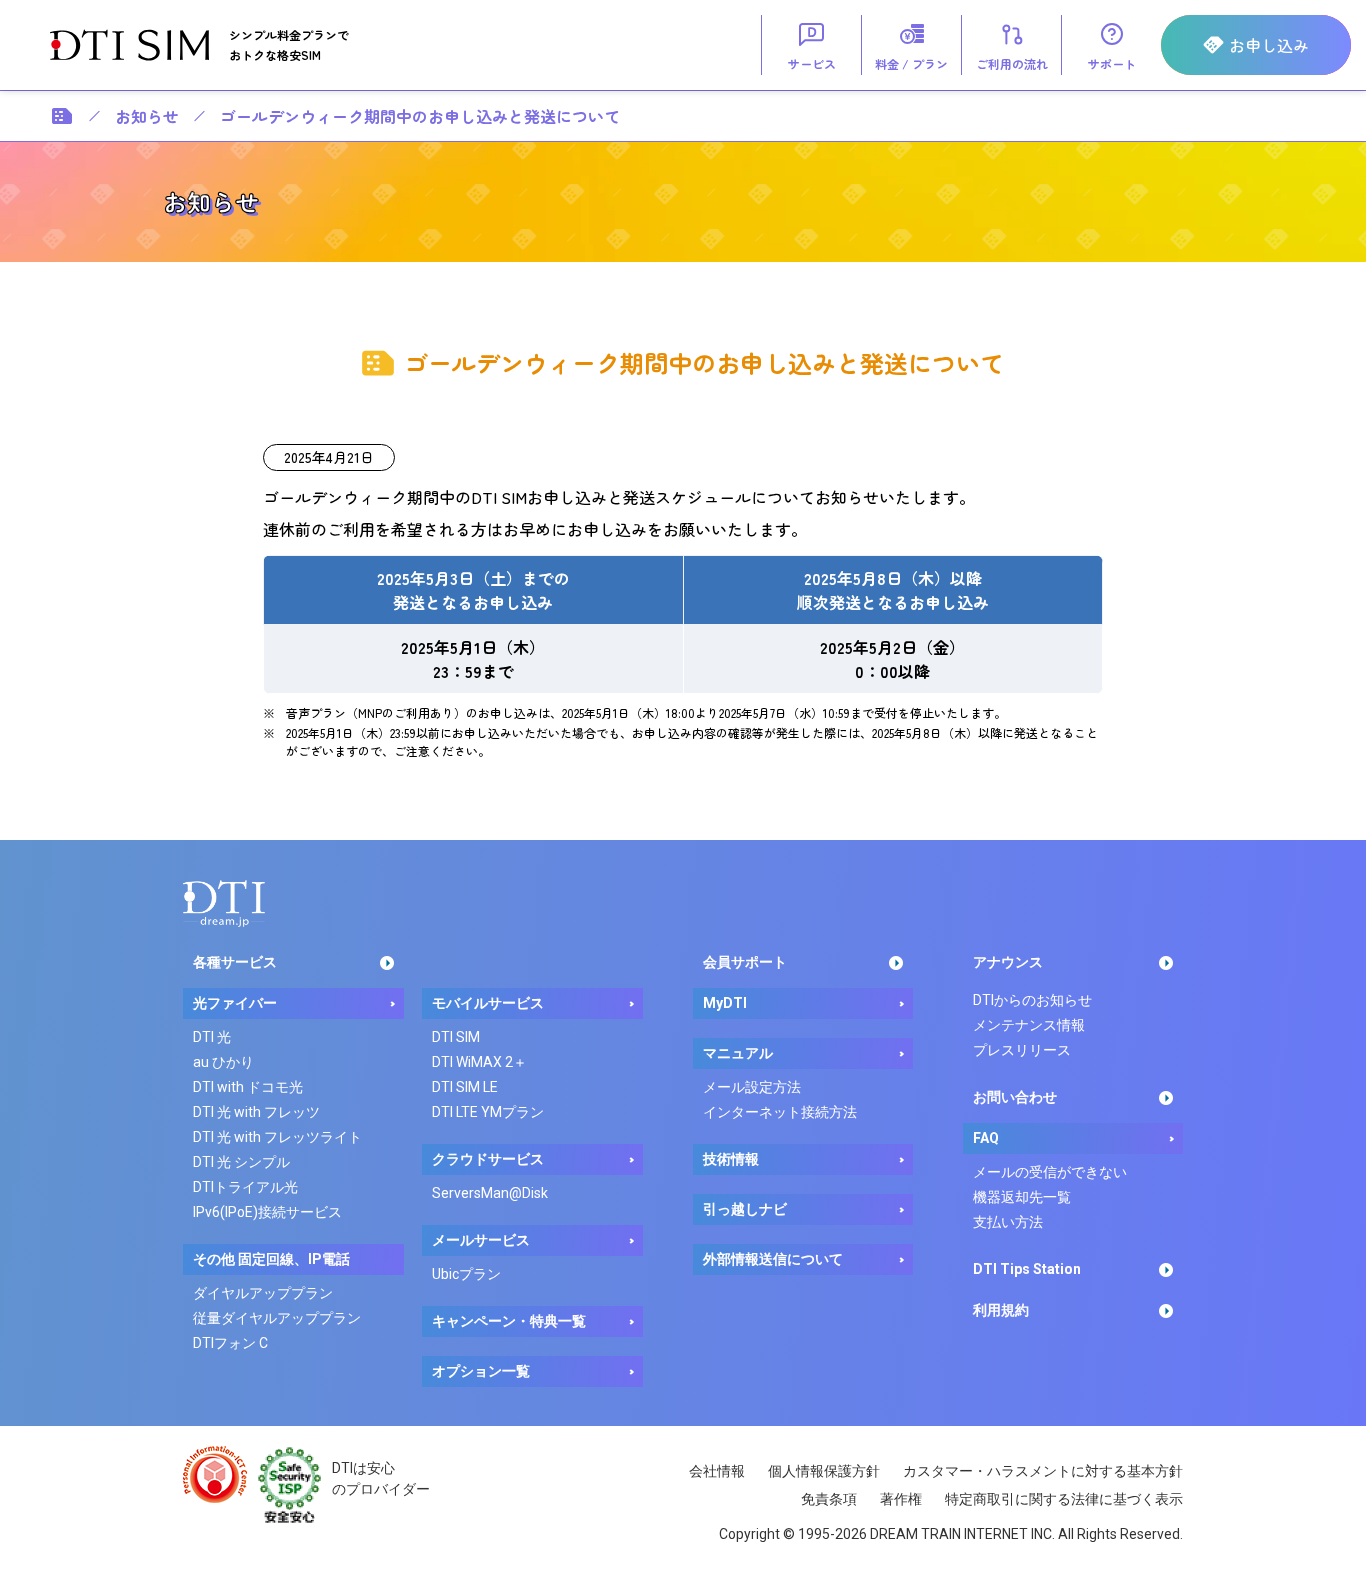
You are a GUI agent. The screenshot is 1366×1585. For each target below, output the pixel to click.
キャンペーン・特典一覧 (509, 1321)
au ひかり (223, 1062)
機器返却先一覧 (1022, 1197)
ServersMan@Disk (490, 1193)
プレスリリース (1022, 1050)
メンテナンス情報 (1029, 1025)
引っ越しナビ (745, 1209)
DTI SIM (456, 1037)
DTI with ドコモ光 (248, 1087)
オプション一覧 (481, 1371)
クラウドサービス (488, 1159)
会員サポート (745, 962)
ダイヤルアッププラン (263, 1293)
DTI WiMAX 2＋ (479, 1062)
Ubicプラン (466, 1274)
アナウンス (1008, 962)
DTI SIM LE (465, 1087)
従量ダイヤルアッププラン (277, 1318)
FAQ (986, 1138)
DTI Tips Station (1027, 1269)
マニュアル (738, 1053)
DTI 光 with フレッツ (256, 1112)
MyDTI (725, 1003)
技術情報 (731, 1159)
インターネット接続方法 (780, 1112)
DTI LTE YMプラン (488, 1112)
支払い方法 (1008, 1222)
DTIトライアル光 (245, 1187)
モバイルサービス (488, 1003)
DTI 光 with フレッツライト (277, 1137)
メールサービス (481, 1240)
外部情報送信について (773, 1259)
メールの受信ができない (1050, 1172)
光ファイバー (235, 1003)
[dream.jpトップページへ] (224, 903)
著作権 (901, 1499)
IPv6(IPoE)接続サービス (267, 1212)
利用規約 (1001, 1310)
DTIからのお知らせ (1032, 1000)
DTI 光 (212, 1037)
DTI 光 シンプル (241, 1162)
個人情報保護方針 (824, 1471)
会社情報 (717, 1471)
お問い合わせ (1015, 1097)
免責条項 (829, 1499)
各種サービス (235, 962)
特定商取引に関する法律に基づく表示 (1064, 1499)
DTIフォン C (230, 1343)
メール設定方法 (752, 1087)
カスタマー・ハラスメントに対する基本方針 (1043, 1471)
